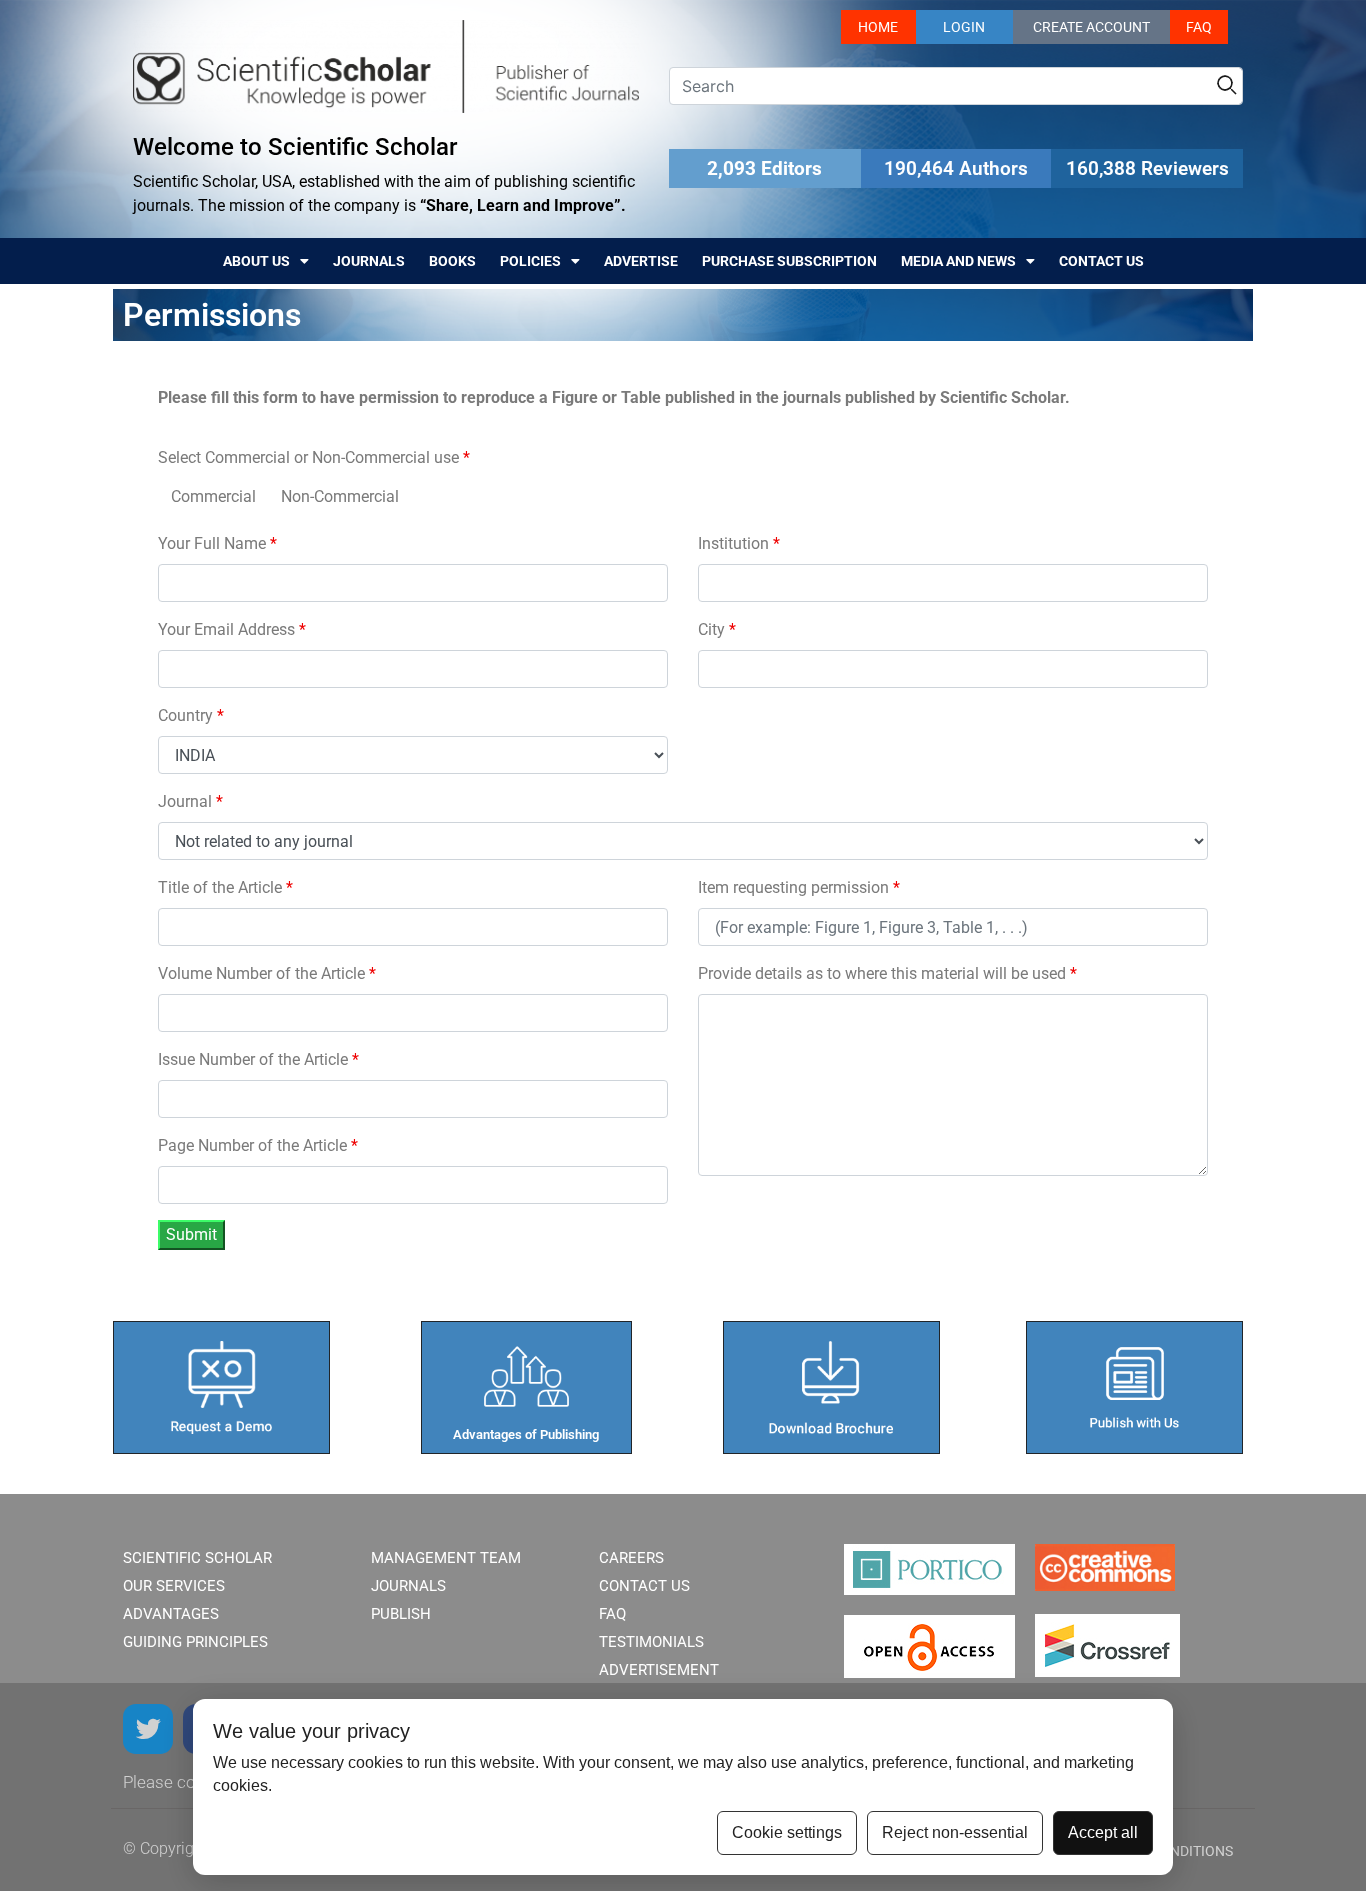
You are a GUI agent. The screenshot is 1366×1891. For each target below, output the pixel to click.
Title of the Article (225, 887)
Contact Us (1101, 261)
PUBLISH (401, 1614)
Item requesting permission (799, 887)
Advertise (641, 261)
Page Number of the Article (258, 1145)
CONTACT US (644, 1586)
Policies (530, 261)
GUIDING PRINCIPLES (195, 1642)
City (717, 629)
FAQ (1199, 27)
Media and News (958, 261)
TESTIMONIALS (651, 1642)
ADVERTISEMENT (659, 1670)
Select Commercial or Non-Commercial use (314, 457)
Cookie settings (787, 1832)
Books (452, 261)
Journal (190, 801)
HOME (878, 27)
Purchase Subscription (789, 261)
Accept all (1103, 1832)
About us (256, 261)
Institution (739, 543)
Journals (369, 261)
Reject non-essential (955, 1832)
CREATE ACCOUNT (1091, 27)
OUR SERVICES (174, 1586)
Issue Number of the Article (258, 1059)
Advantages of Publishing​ (526, 1434)
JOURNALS (408, 1586)
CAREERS (631, 1558)
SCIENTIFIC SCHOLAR (197, 1558)
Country (191, 715)
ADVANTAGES (171, 1614)
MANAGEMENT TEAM (446, 1558)
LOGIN (964, 27)
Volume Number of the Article (267, 973)
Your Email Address (232, 629)
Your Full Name (217, 543)
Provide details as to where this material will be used (887, 973)
